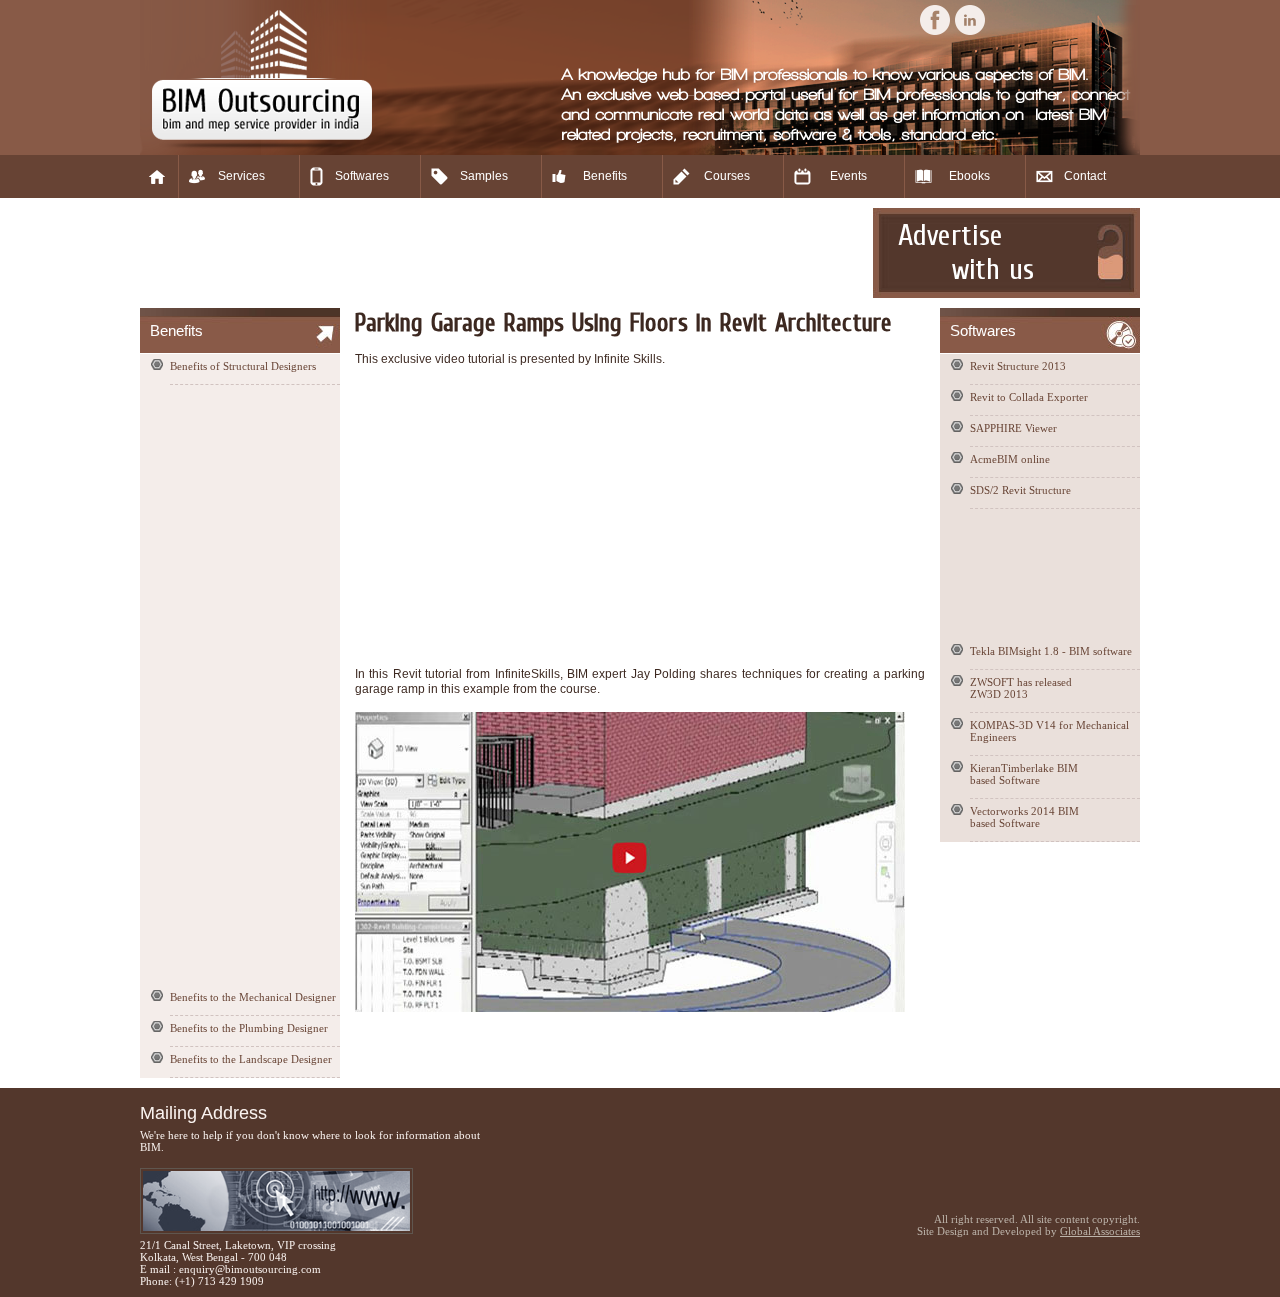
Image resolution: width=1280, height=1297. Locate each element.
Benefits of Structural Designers (243, 366)
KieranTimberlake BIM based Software (1024, 774)
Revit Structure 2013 (1018, 366)
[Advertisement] (504, 253)
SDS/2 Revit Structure (1020, 490)
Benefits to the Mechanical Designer (253, 997)
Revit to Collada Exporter (1029, 397)
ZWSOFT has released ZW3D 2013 (1021, 688)
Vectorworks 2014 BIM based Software (1024, 817)
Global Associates (1100, 1231)
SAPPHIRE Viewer (1013, 428)
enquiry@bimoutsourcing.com (250, 1269)
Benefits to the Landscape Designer (251, 1059)
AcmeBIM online (1010, 459)
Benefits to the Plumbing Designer (249, 1028)
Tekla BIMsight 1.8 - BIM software (1051, 651)
